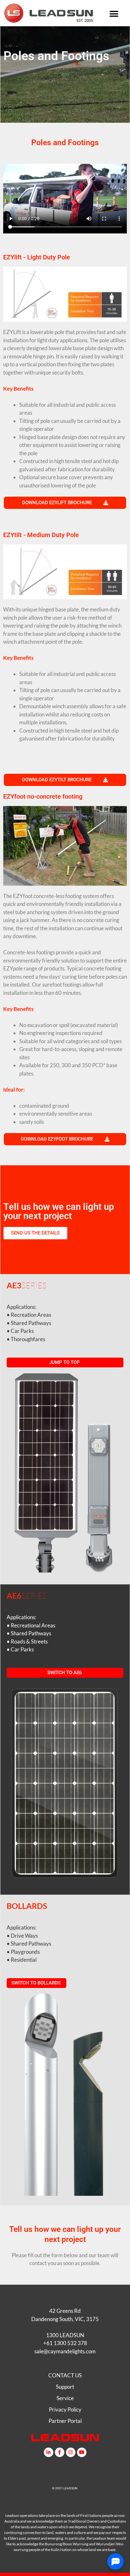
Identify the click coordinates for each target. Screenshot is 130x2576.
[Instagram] (71, 2452)
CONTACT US (65, 2375)
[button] (114, 14)
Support (65, 2387)
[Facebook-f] (60, 2452)
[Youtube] (82, 2452)
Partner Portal (65, 2421)
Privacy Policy (65, 2409)
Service (65, 2398)
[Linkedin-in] (49, 2452)
